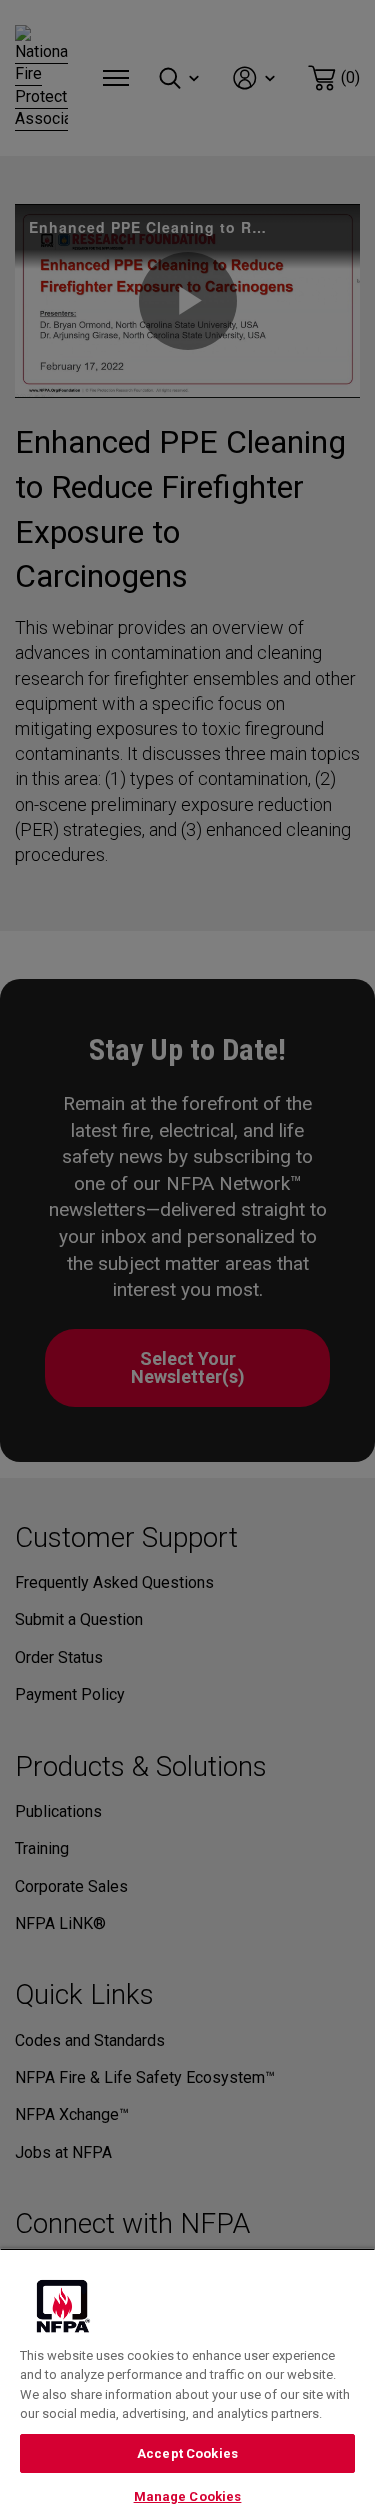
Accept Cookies (187, 2453)
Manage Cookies (188, 2496)
